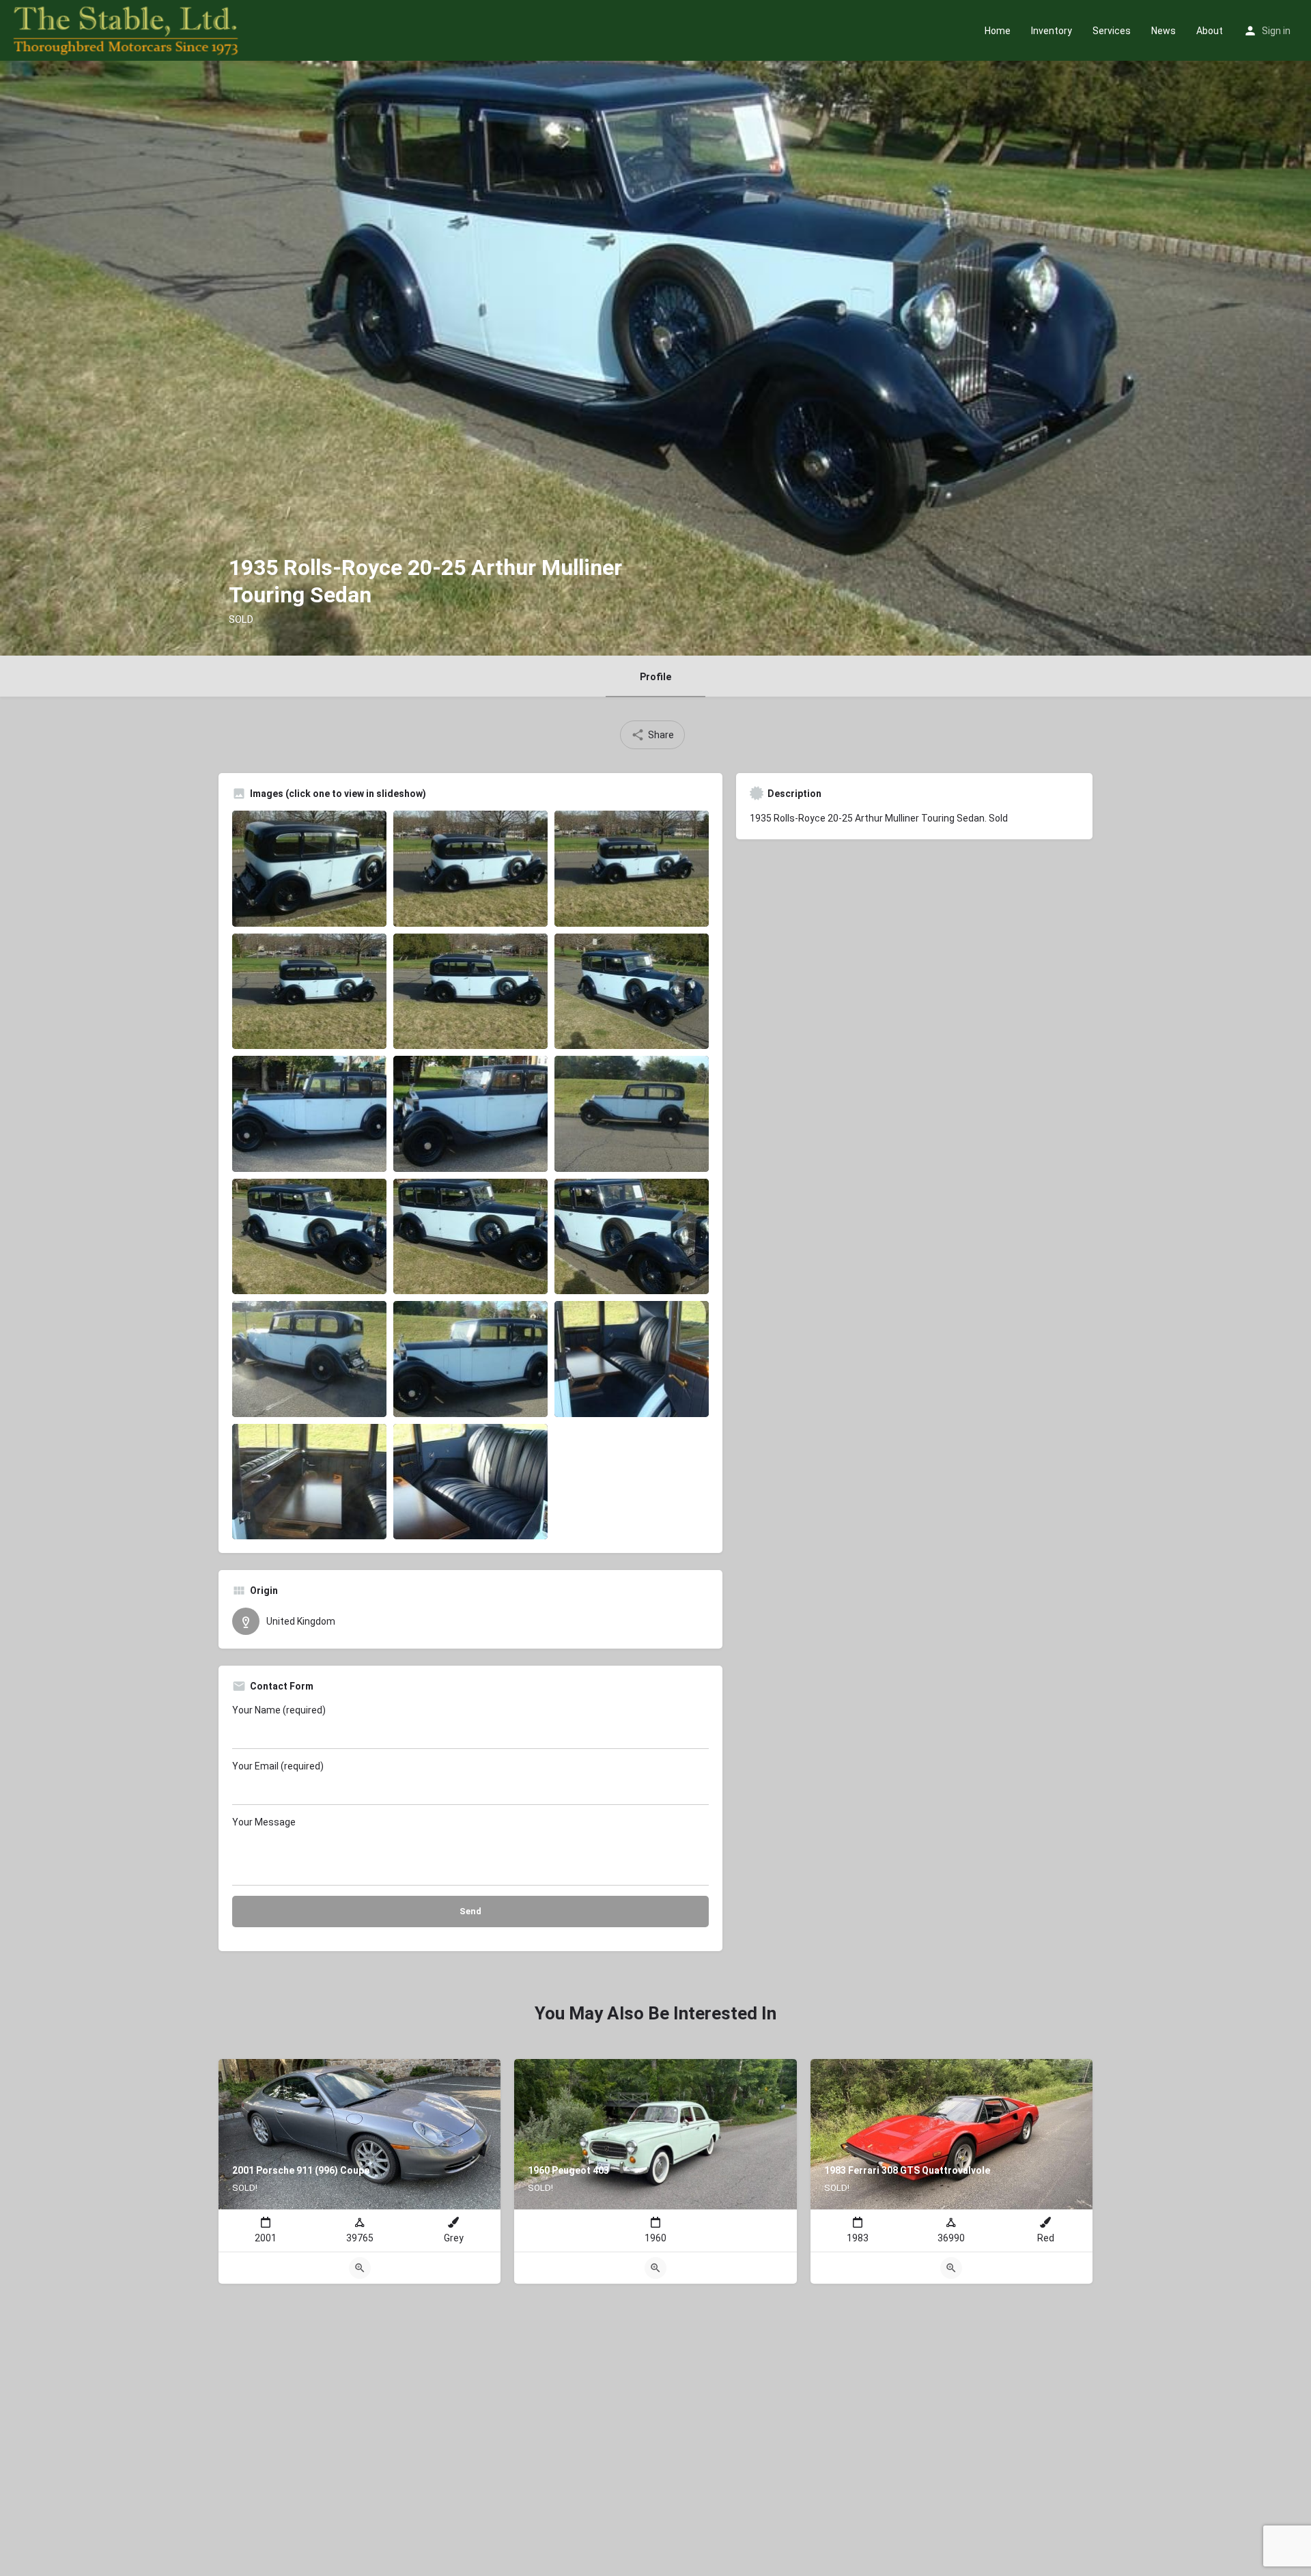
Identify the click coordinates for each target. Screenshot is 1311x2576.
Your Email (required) (278, 1766)
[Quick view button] (360, 2268)
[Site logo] (127, 29)
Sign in (1276, 31)
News (1164, 31)
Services (1112, 31)
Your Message (264, 1822)
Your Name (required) (279, 1710)
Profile (655, 677)
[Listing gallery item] (309, 869)
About (1210, 31)
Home (998, 31)
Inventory (1052, 31)
